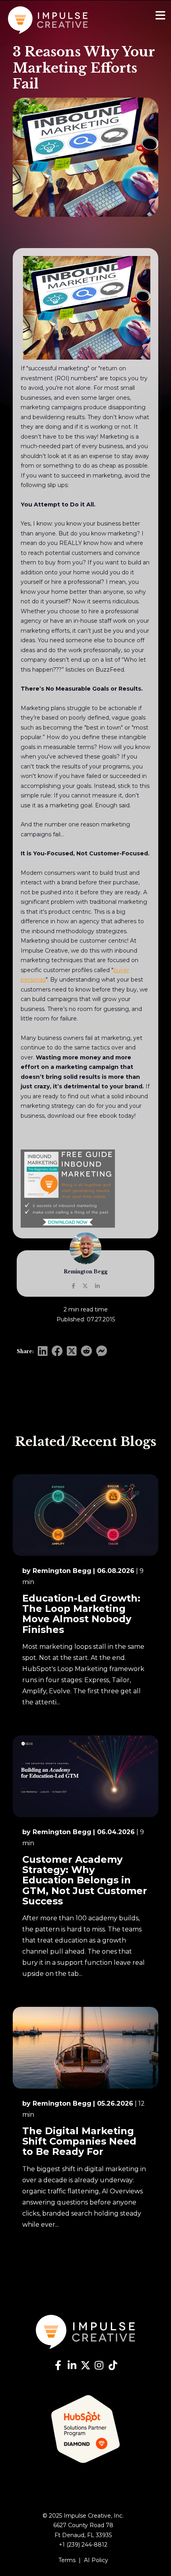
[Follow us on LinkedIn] (72, 2366)
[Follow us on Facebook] (58, 2366)
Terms (67, 2560)
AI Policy (96, 2560)
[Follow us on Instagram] (99, 2366)
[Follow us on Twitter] (85, 2366)
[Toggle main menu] (160, 16)
